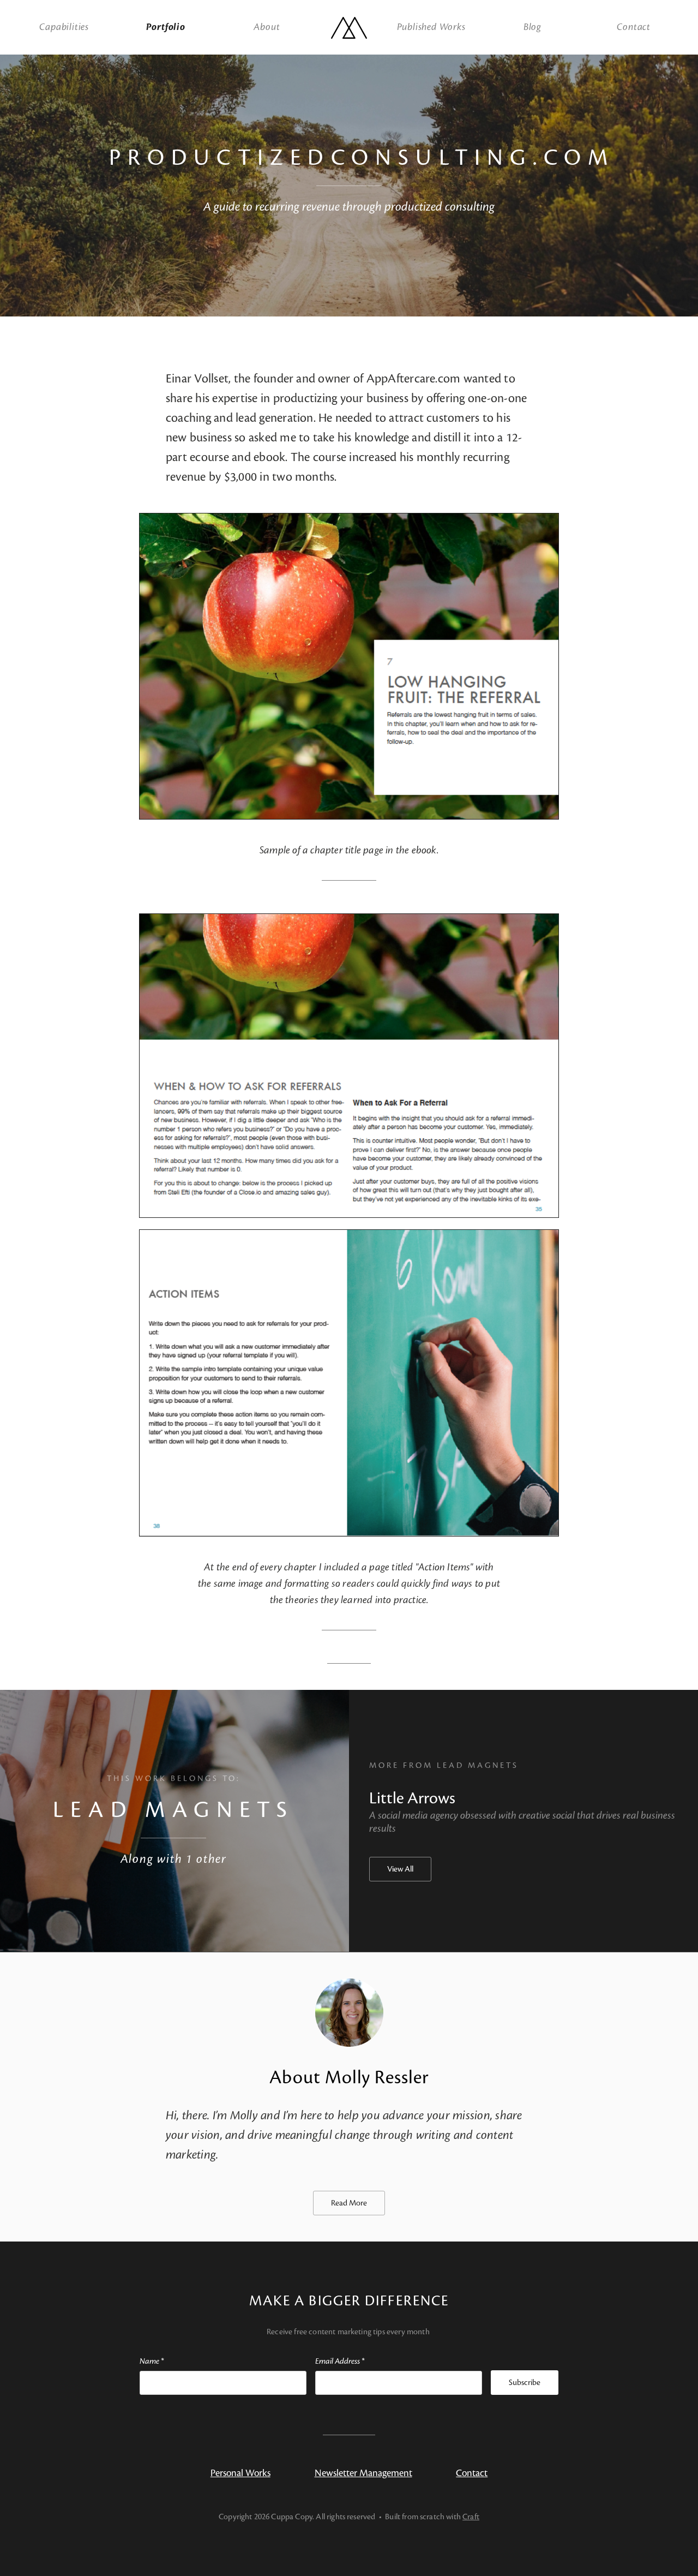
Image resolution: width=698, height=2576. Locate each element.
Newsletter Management (363, 2473)
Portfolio (166, 27)
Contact (634, 27)
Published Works (431, 27)
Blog (532, 27)
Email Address (340, 2361)
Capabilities (64, 27)
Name (152, 2361)
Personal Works (240, 2473)
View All (400, 1869)
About (267, 27)
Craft (471, 2517)
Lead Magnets (173, 1810)
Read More (349, 2203)
